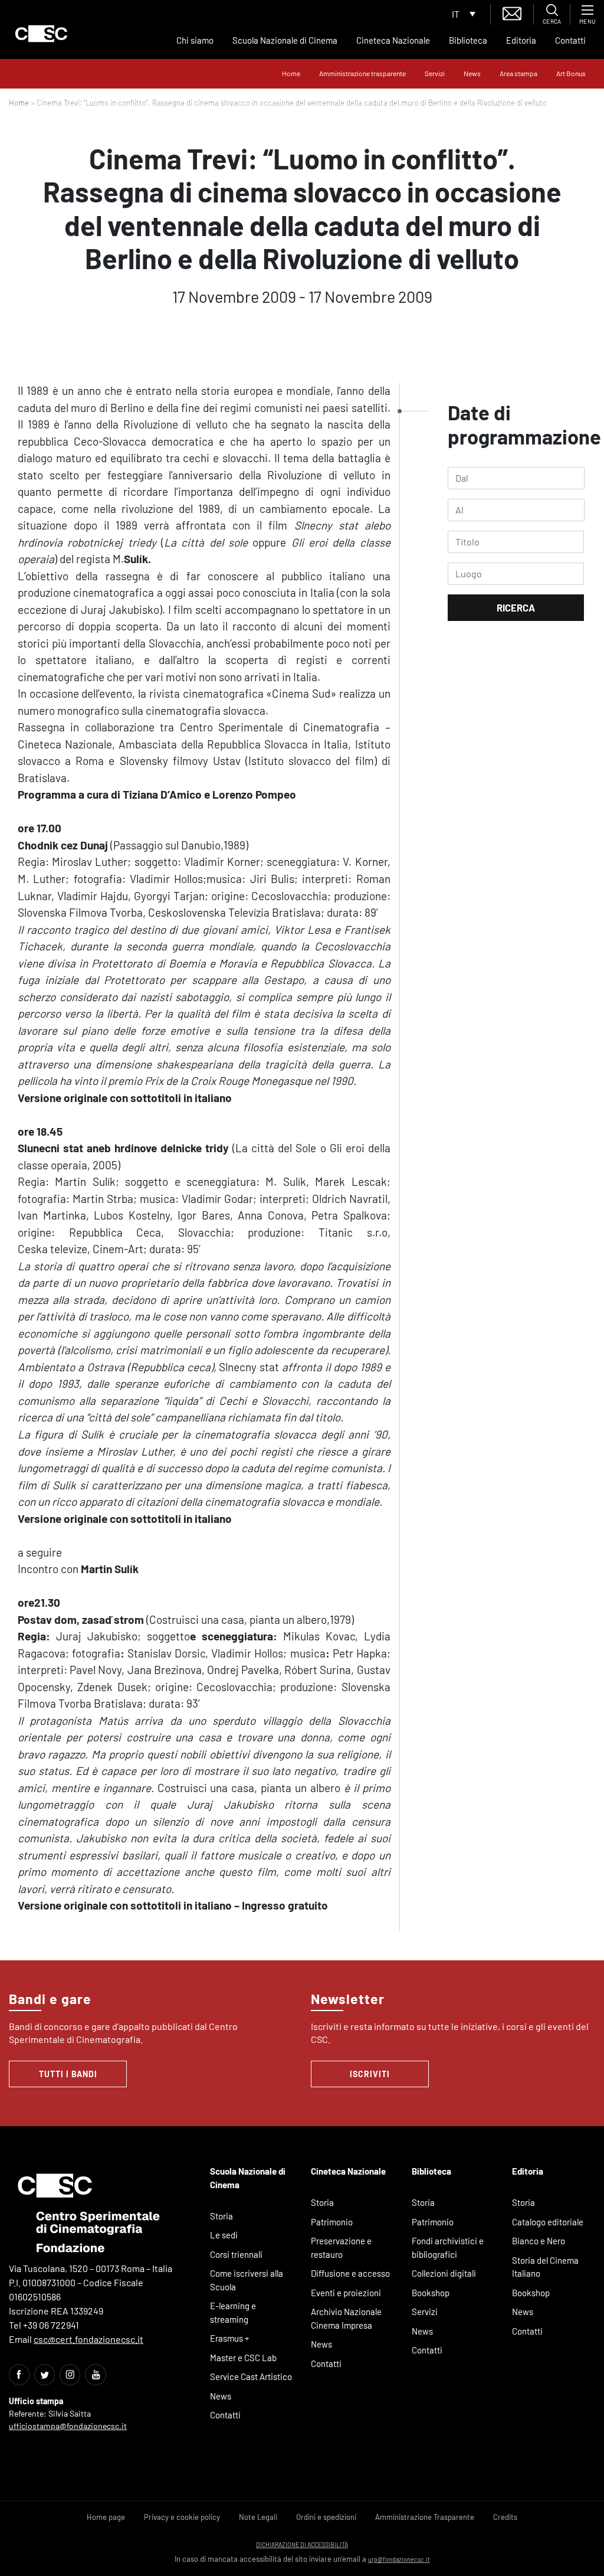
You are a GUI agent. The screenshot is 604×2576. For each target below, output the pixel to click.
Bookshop (431, 2293)
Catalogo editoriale (548, 2222)
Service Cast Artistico (251, 2376)
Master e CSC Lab (243, 2358)
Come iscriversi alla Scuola (247, 2280)
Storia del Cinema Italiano (545, 2267)
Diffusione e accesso (350, 2273)
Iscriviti (370, 2074)
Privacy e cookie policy (182, 2517)
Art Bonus (571, 73)
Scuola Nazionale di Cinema (285, 40)
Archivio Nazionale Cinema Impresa (346, 2318)
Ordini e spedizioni (326, 2517)
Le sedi (224, 2235)
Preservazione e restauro (341, 2248)
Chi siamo (195, 40)
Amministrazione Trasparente (425, 2517)
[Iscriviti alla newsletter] (512, 12)
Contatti (570, 40)
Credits (505, 2517)
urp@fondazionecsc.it (399, 2559)
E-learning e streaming (233, 2312)
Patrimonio (332, 2222)
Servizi (435, 73)
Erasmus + (230, 2338)
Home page (106, 2517)
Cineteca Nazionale (393, 40)
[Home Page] (41, 34)
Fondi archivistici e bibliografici (448, 2248)
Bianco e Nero (539, 2241)
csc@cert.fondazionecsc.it (88, 2339)
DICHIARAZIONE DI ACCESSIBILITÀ (302, 2544)
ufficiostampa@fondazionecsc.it (68, 2426)
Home (291, 73)
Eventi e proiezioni (346, 2293)
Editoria (521, 40)
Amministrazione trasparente (362, 73)
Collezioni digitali (444, 2273)
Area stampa (518, 73)
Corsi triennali (236, 2254)
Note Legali (258, 2517)
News (472, 73)
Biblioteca (468, 40)
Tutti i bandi (68, 2074)
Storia (221, 2216)
